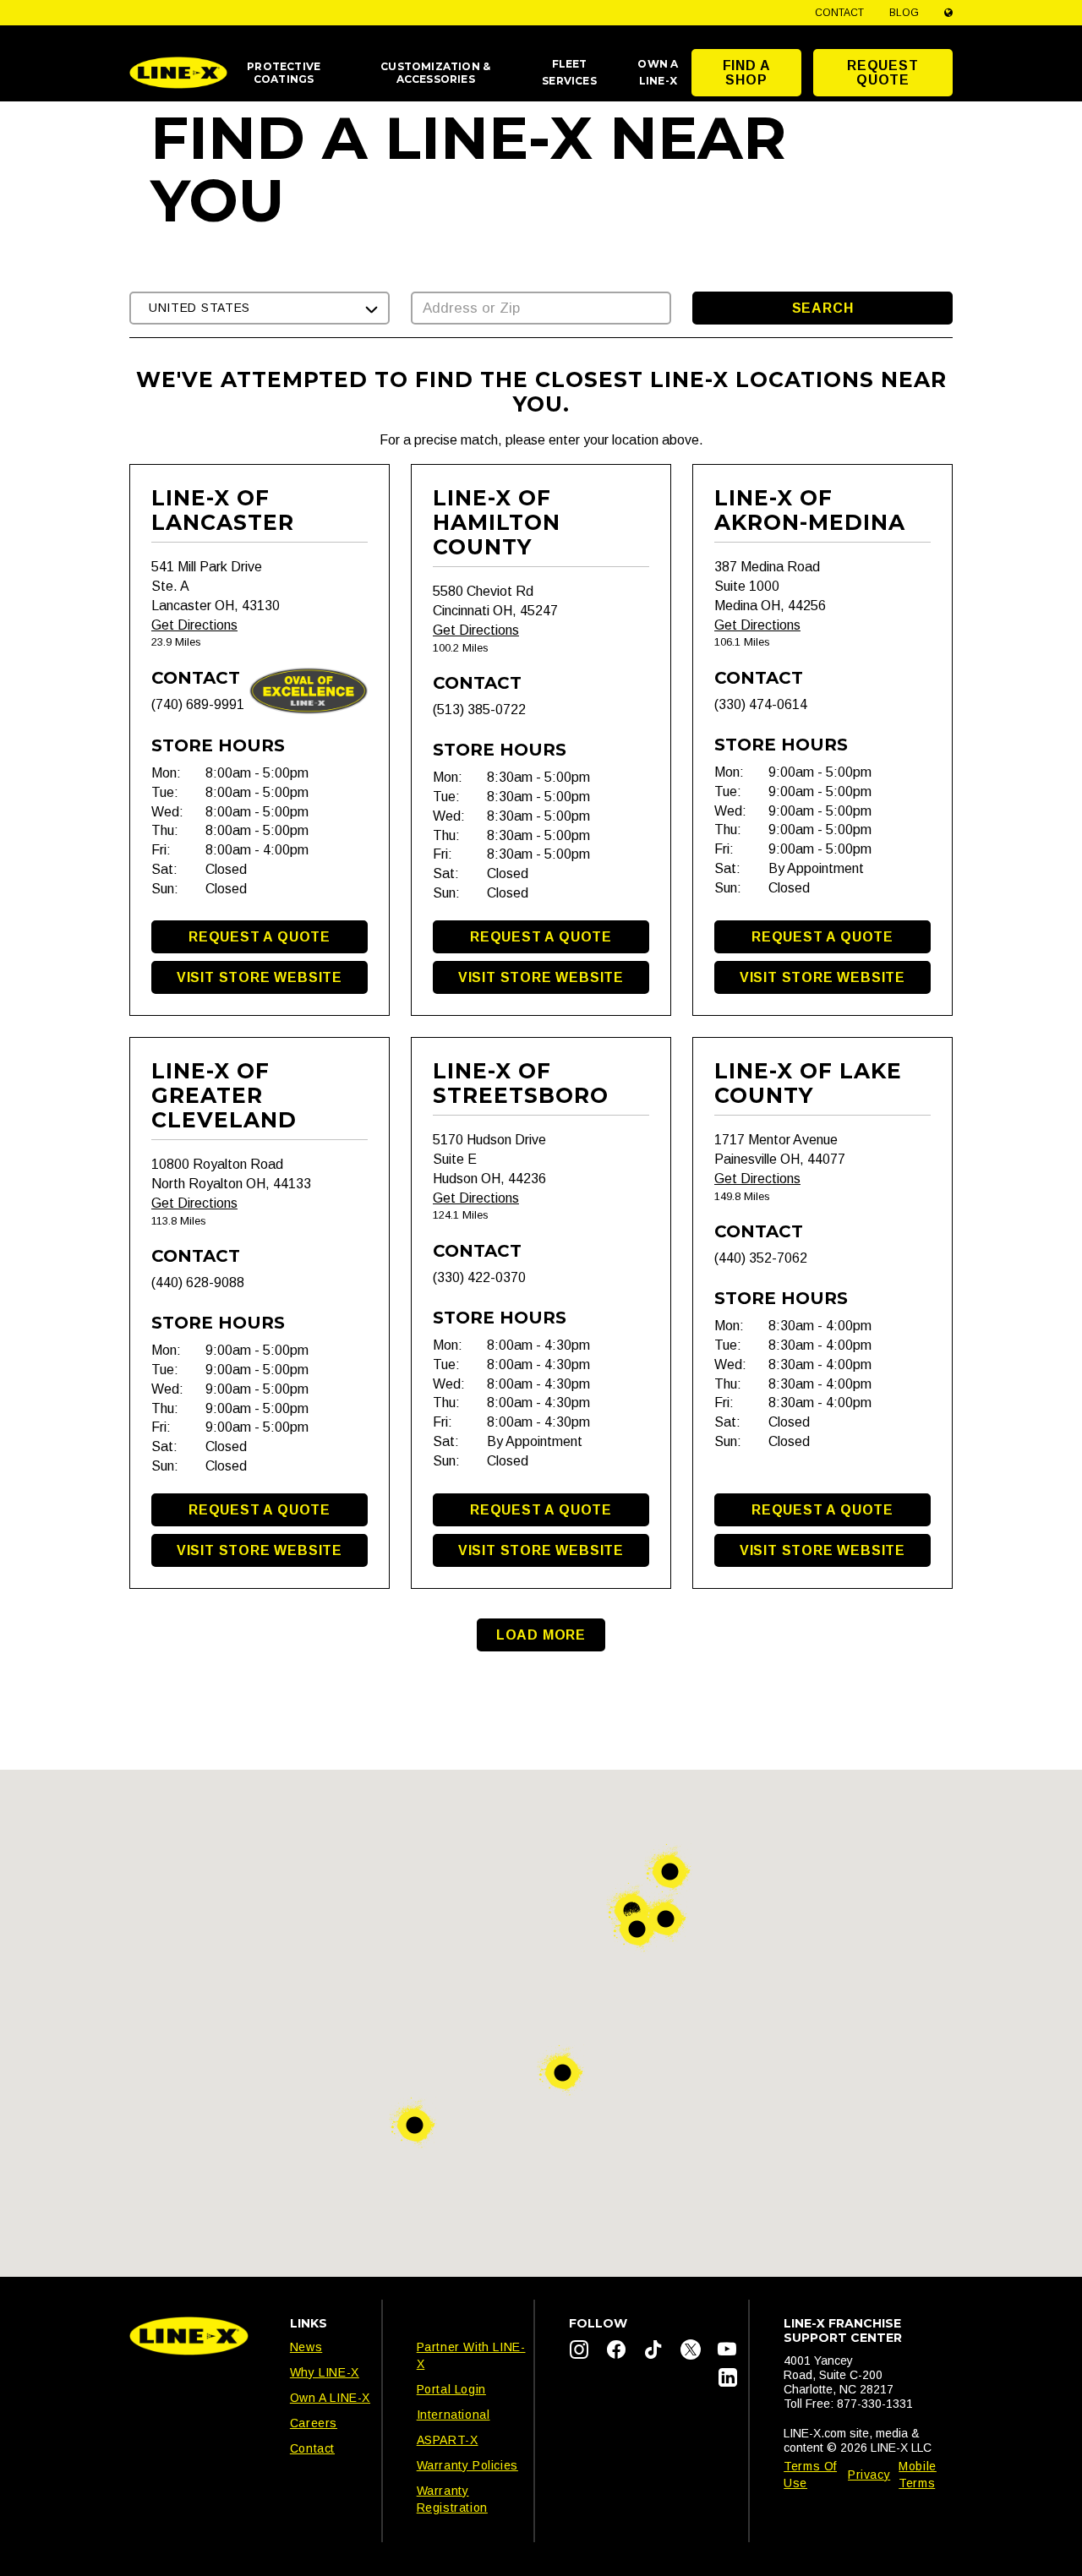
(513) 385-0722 (479, 709)
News (306, 2347)
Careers (314, 2423)
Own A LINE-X (330, 2398)
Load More (541, 1635)
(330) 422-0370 (479, 1277)
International (454, 2415)
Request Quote (883, 73)
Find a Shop (747, 73)
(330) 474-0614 (761, 704)
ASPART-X (448, 2440)
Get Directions (194, 625)
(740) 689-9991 (198, 704)
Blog (904, 13)
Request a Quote (260, 937)
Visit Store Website (260, 977)
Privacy (869, 2475)
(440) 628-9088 (198, 1283)
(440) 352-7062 (761, 1258)
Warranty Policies (467, 2465)
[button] (260, 308)
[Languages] (948, 13)
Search (823, 308)
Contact (839, 13)
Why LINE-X (325, 2372)
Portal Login (451, 2389)
